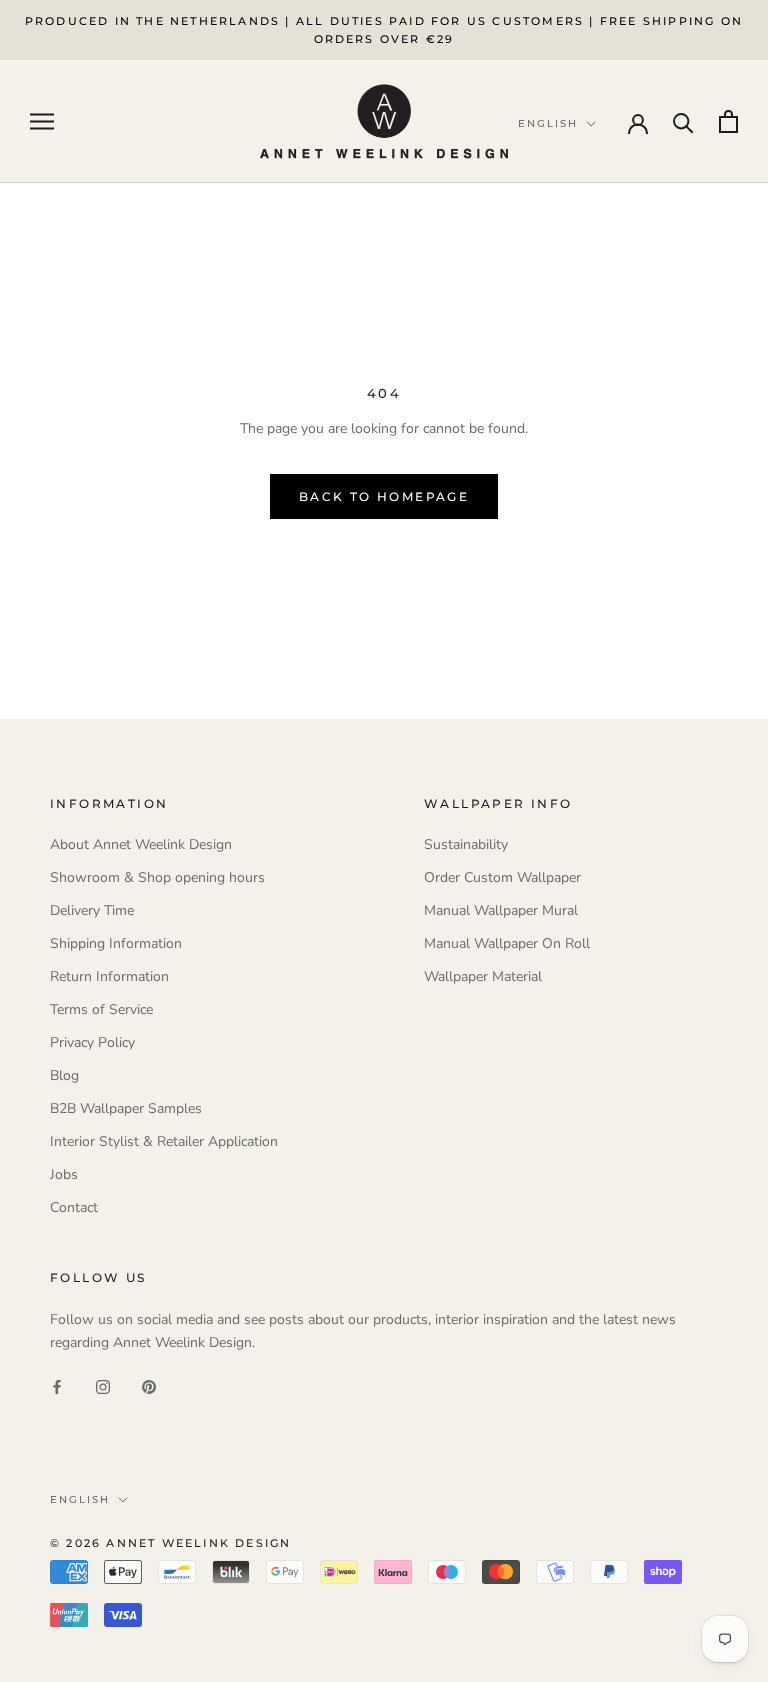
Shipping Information (116, 943)
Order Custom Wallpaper (502, 877)
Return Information (109, 976)
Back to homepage (384, 496)
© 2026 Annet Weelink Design (170, 1543)
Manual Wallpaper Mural (501, 910)
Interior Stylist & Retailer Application (164, 1141)
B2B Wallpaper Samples (126, 1108)
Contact (74, 1207)
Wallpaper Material (483, 976)
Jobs (64, 1174)
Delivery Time (92, 910)
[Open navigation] (42, 121)
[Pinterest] (149, 1385)
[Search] (683, 121)
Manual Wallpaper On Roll (507, 943)
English (80, 1499)
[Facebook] (57, 1385)
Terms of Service (101, 1009)
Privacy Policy (92, 1042)
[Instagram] (103, 1385)
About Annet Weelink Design (141, 844)
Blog (64, 1075)
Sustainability (466, 844)
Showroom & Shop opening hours (157, 877)
